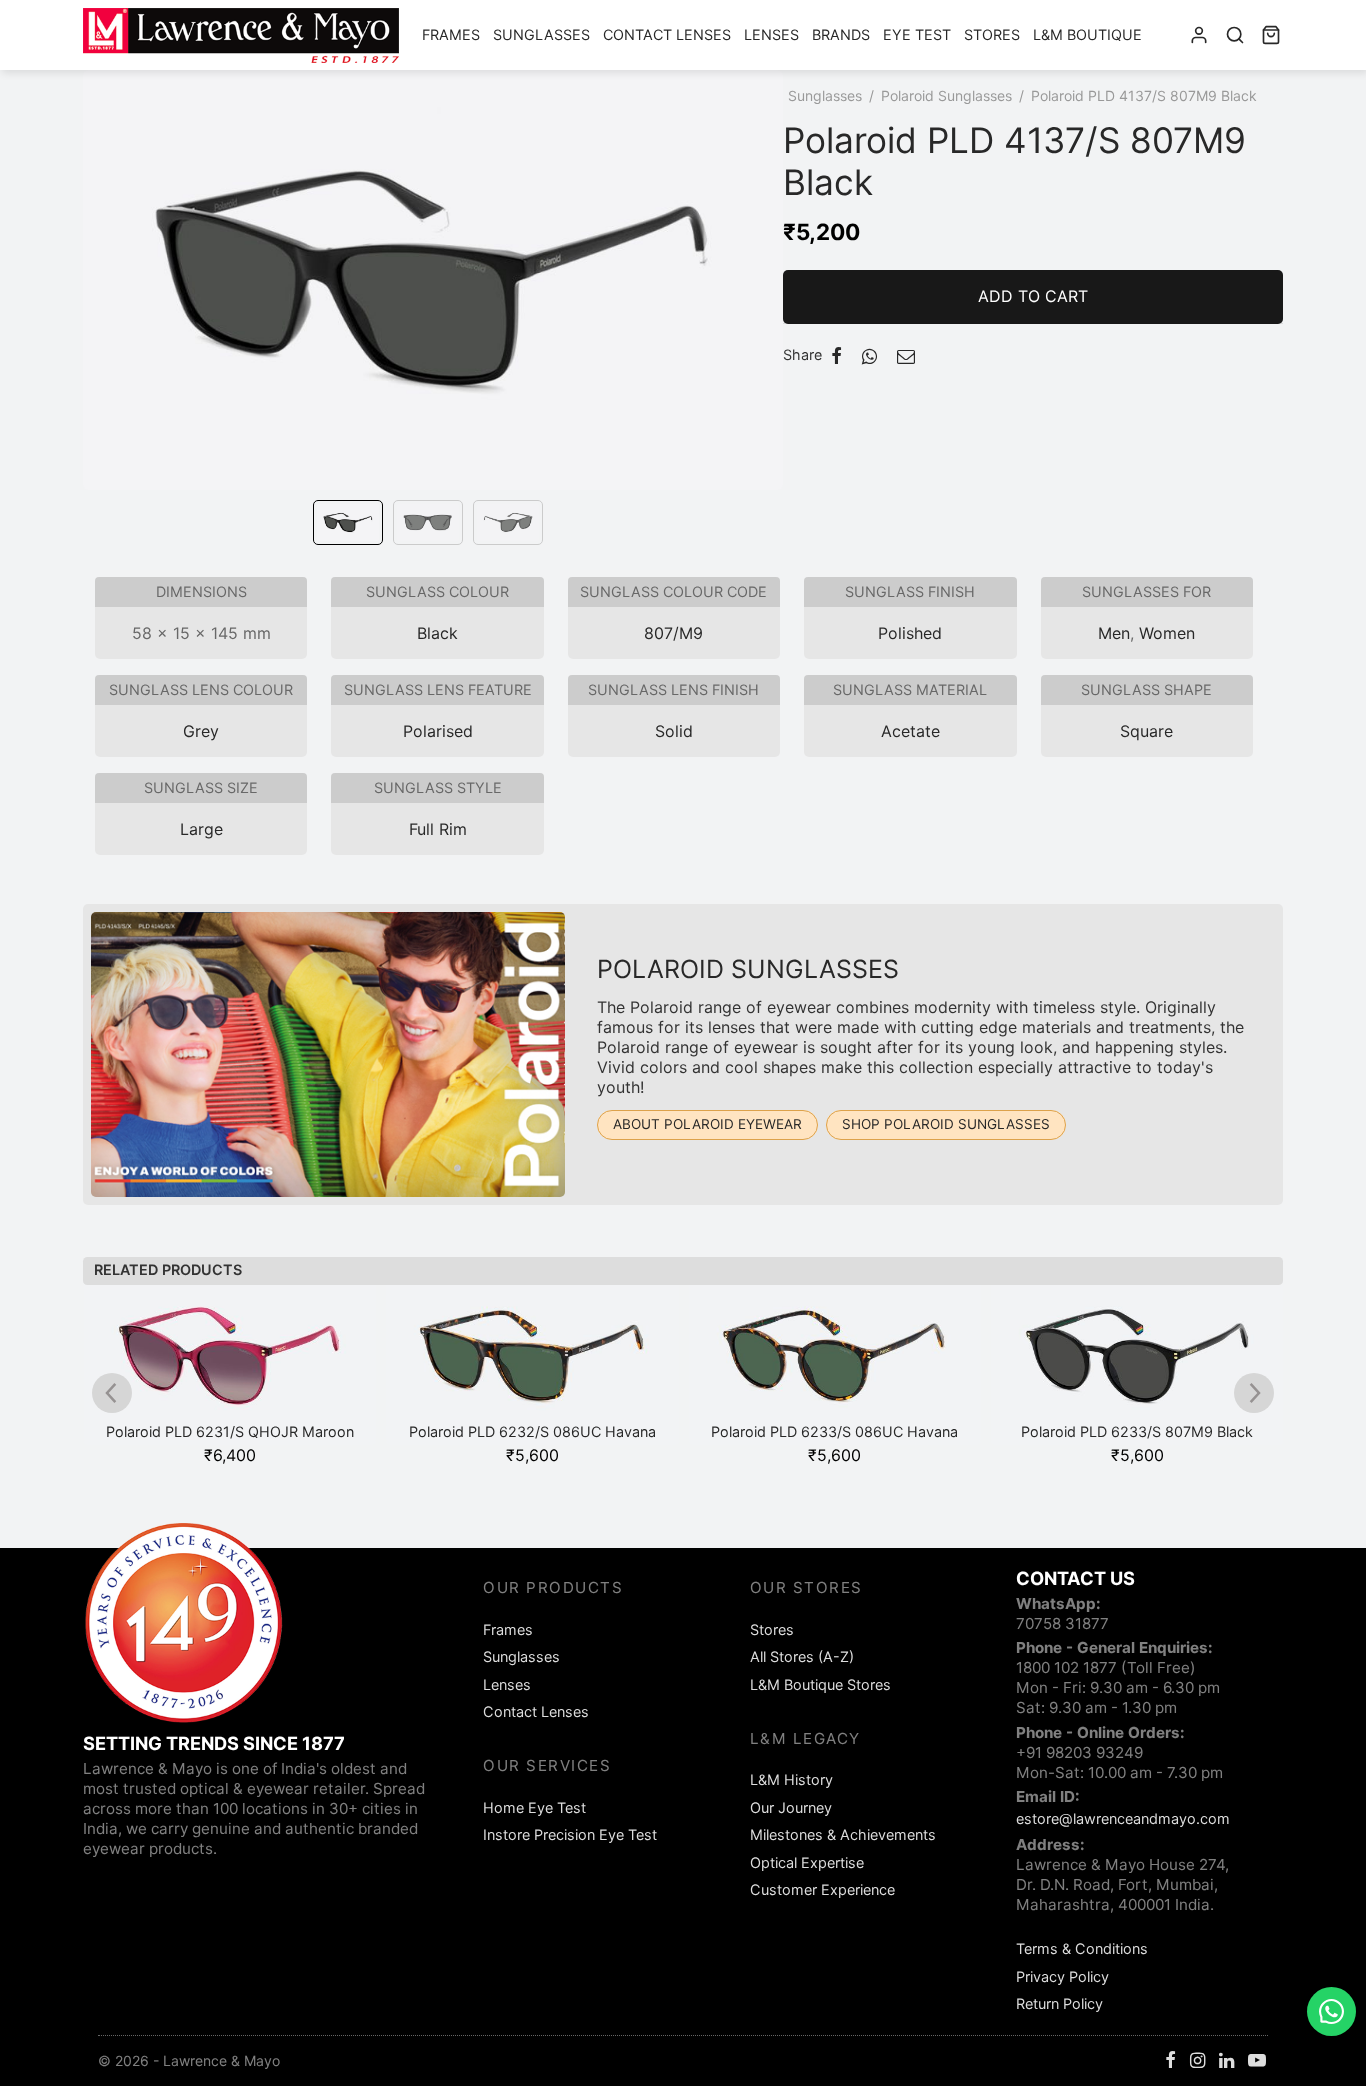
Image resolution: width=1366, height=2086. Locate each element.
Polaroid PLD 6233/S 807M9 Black (1137, 1431)
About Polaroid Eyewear (707, 1124)
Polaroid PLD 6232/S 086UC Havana (532, 1431)
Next (763, 308)
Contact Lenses (667, 34)
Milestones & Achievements (843, 1834)
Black (437, 633)
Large (201, 829)
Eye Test (917, 34)
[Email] (906, 356)
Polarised (438, 731)
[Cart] (1271, 35)
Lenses (771, 34)
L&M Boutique (1087, 34)
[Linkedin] (1226, 2061)
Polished (910, 633)
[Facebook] (836, 356)
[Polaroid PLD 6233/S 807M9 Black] (1137, 1365)
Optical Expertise (807, 1862)
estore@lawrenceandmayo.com (1123, 1818)
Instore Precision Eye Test (570, 1834)
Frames (451, 34)
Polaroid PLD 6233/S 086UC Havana (834, 1431)
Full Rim (438, 829)
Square (1146, 731)
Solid (674, 731)
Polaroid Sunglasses (946, 95)
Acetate (910, 731)
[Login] (1199, 35)
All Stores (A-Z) (802, 1656)
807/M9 (673, 633)
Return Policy (1059, 2003)
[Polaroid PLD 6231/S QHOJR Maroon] (230, 1365)
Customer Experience (822, 1889)
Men (1114, 633)
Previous (103, 308)
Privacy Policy (1062, 1976)
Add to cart (1033, 296)
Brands (841, 34)
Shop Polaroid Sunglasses (946, 1124)
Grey (201, 731)
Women (1167, 633)
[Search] (1235, 35)
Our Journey (791, 1807)
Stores (992, 34)
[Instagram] (1197, 2061)
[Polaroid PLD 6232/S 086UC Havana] (532, 1365)
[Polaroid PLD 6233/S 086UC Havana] (835, 1365)
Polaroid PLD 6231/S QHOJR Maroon (230, 1431)
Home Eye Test (534, 1807)
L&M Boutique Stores (820, 1684)
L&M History (791, 1779)
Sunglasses (541, 34)
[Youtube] (1257, 2061)
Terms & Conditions (1082, 1948)
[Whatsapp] (869, 356)
